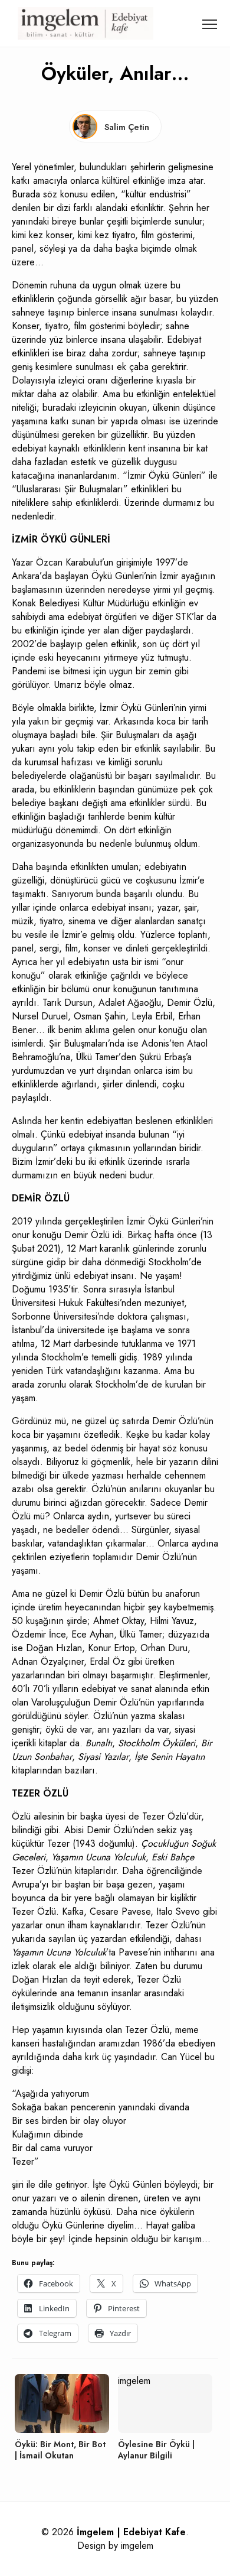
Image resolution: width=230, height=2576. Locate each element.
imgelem (137, 2546)
